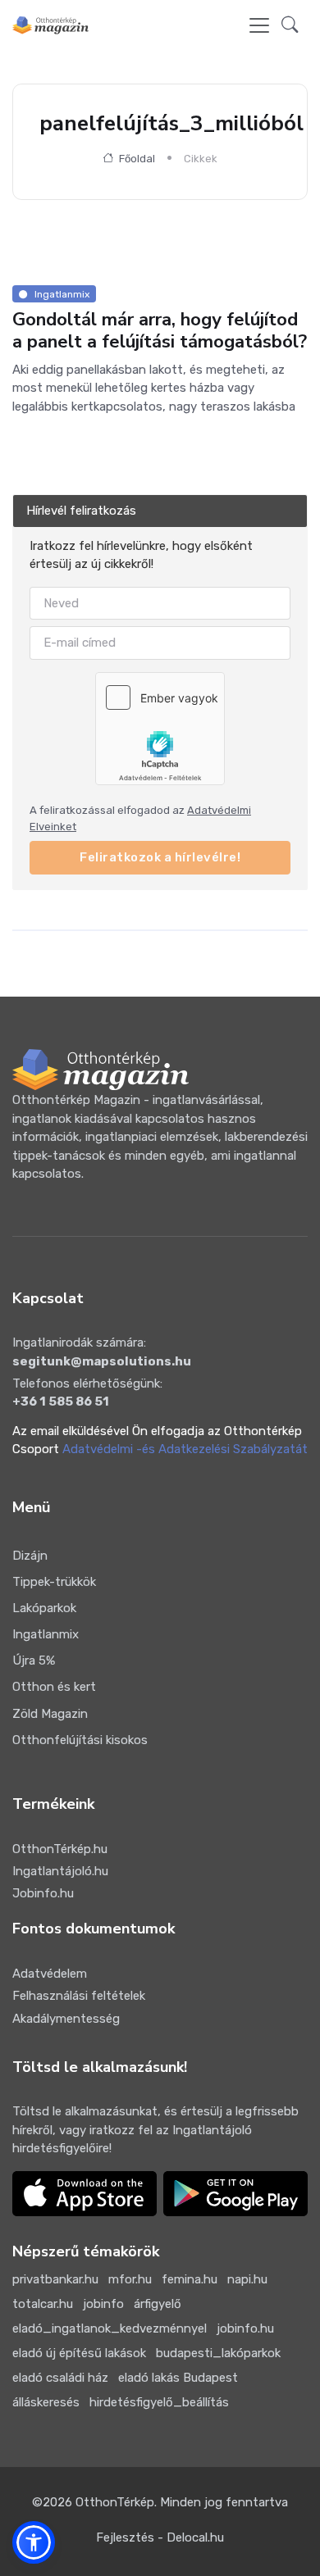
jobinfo (103, 2304)
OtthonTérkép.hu (60, 1849)
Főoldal (136, 159)
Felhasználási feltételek (79, 1996)
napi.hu (247, 2279)
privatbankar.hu (55, 2279)
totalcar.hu (43, 2304)
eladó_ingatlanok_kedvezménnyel (110, 2328)
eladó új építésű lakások (79, 2353)
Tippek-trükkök (54, 1582)
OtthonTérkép (115, 2502)
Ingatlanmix (46, 1634)
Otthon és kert (54, 1687)
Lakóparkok (44, 1608)
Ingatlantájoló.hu (60, 1871)
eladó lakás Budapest (178, 2378)
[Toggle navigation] (259, 25)
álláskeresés (46, 2402)
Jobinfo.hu (43, 1893)
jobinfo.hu (245, 2328)
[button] (290, 26)
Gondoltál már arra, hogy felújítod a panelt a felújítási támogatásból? (160, 331)
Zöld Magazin (50, 1714)
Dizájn (30, 1556)
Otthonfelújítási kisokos (80, 1740)
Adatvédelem (50, 1974)
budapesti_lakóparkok (218, 2353)
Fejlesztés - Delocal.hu (160, 2537)
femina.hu (190, 2279)
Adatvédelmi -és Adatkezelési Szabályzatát (185, 1449)
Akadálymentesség (66, 2019)
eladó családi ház (60, 2378)
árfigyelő (158, 2304)
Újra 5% (34, 1661)
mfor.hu (130, 2279)
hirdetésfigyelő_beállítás (159, 2402)
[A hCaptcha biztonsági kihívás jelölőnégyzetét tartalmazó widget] (160, 729)
